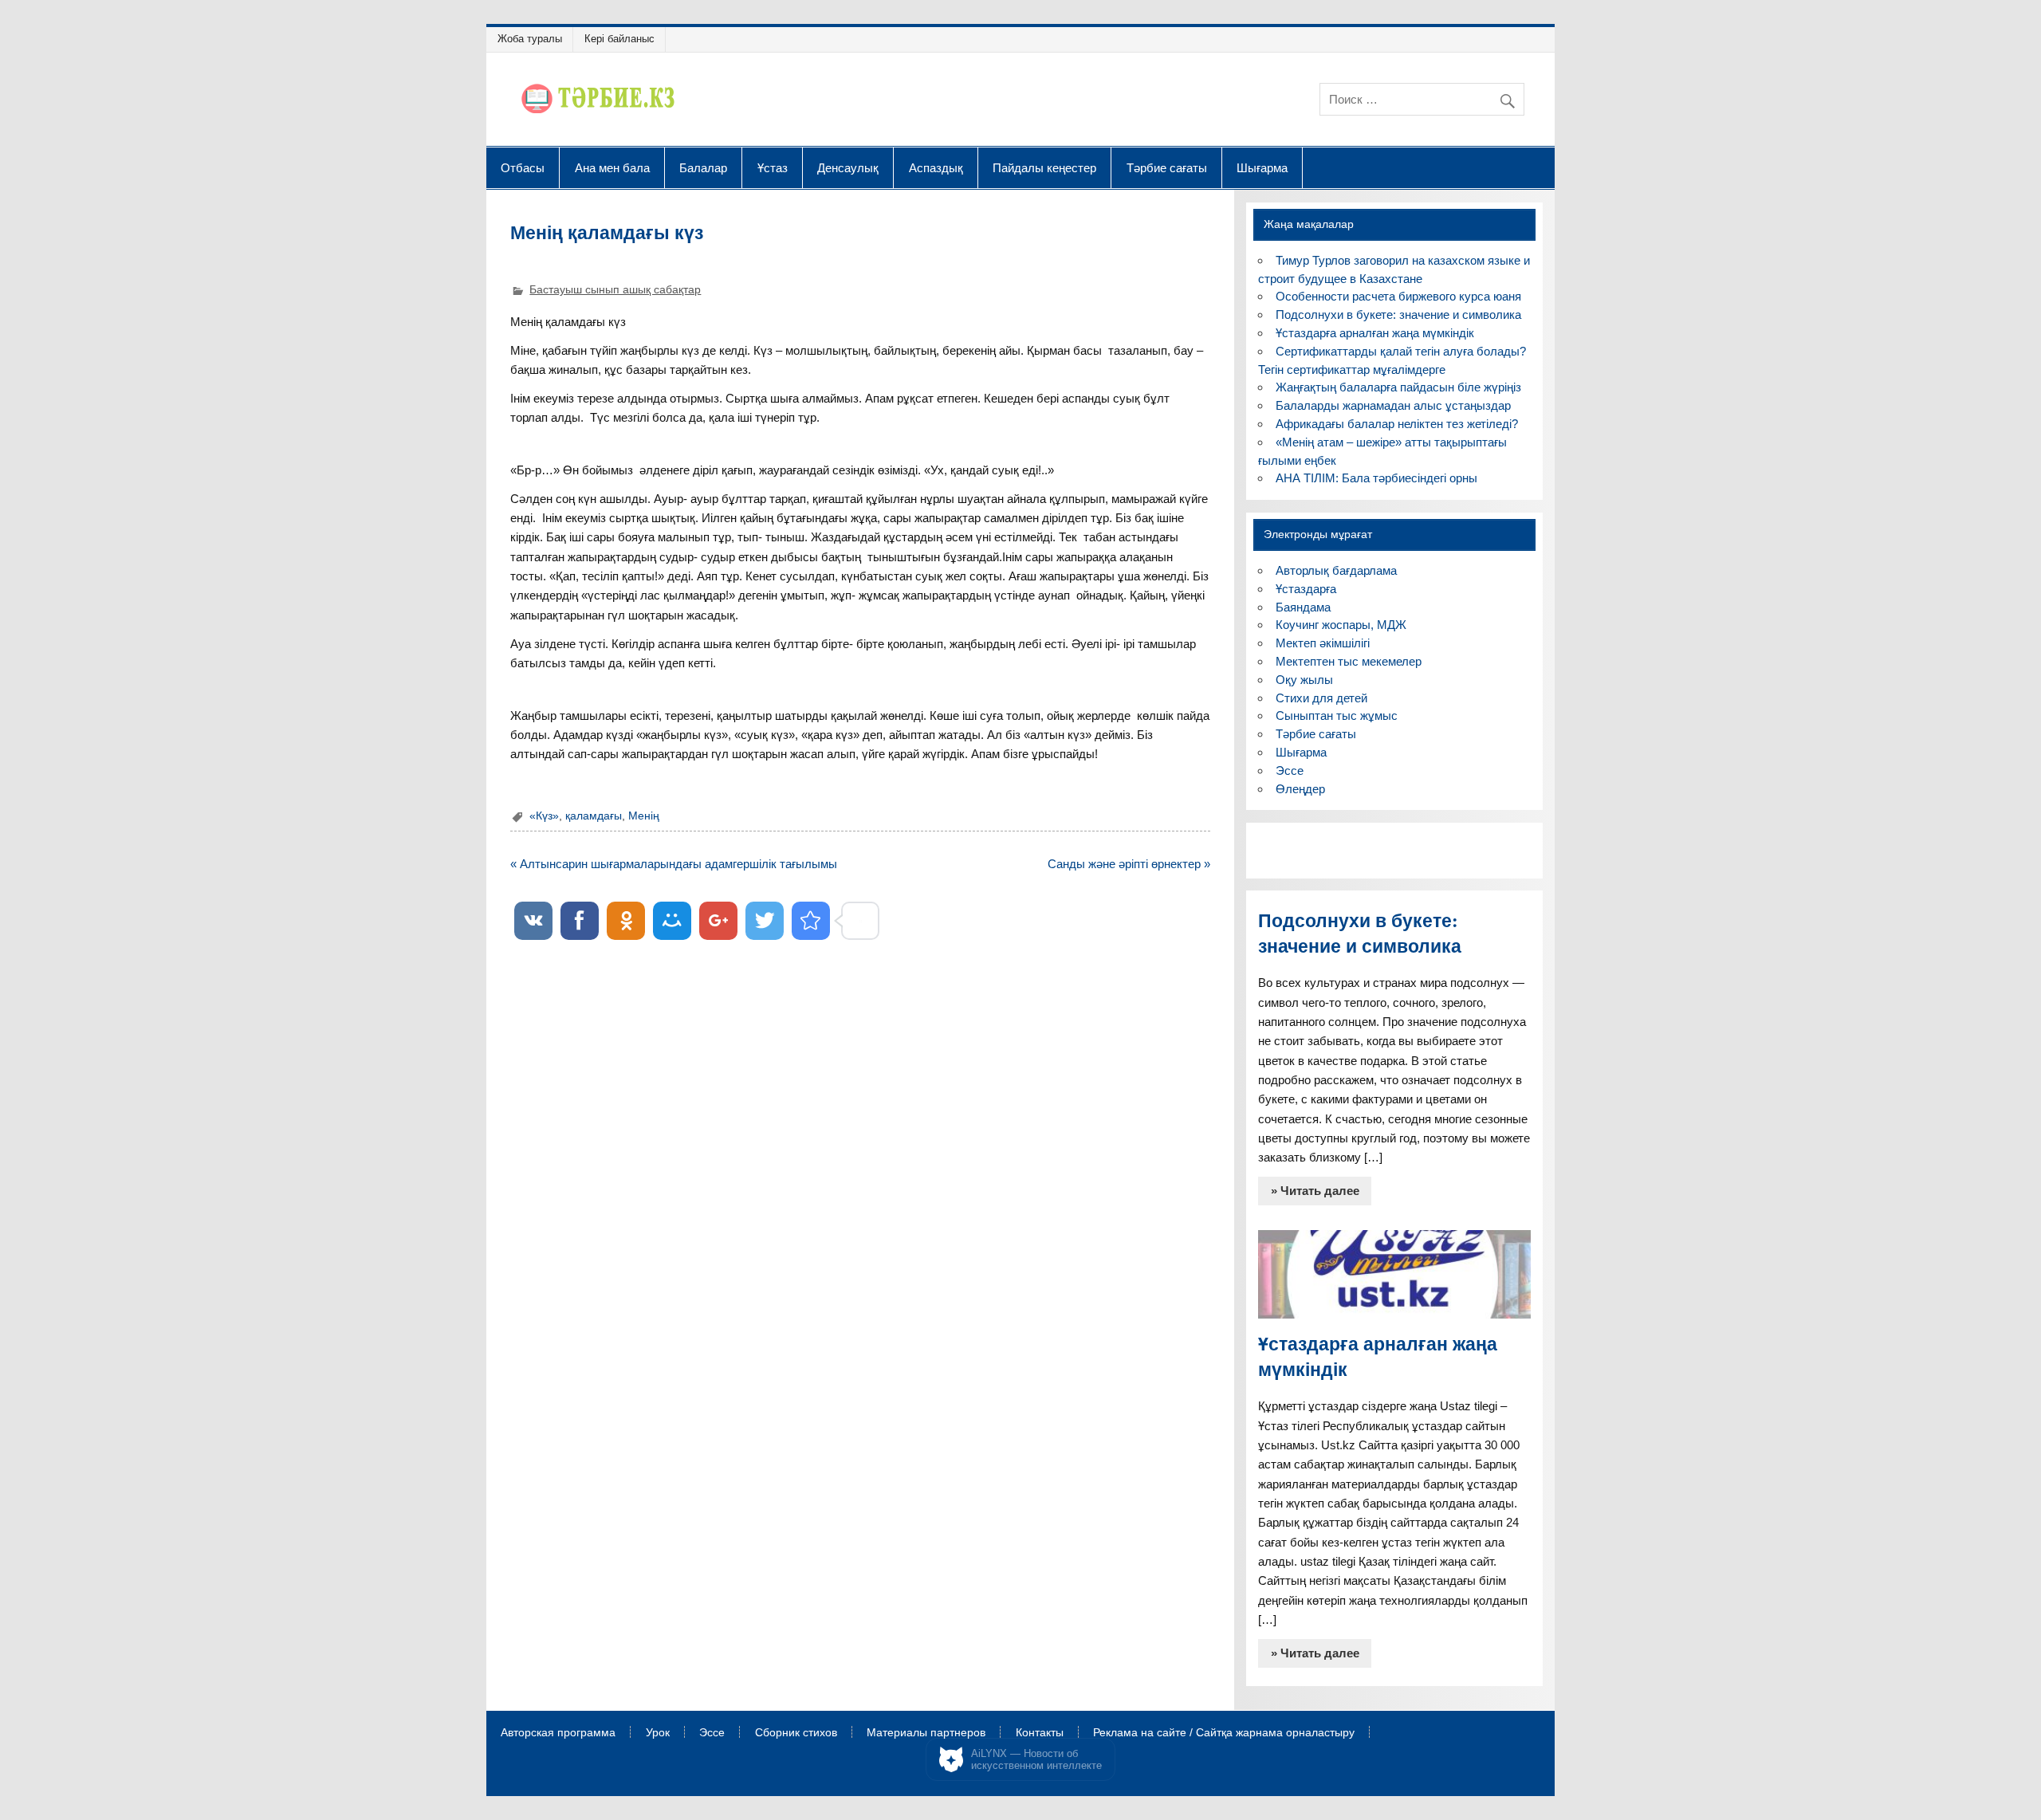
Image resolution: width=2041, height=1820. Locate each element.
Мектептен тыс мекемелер (1349, 661)
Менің (644, 816)
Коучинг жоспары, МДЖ (1341, 625)
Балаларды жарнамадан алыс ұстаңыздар (1393, 405)
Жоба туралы (530, 39)
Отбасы (523, 167)
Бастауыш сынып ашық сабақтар (615, 290)
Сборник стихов (796, 1733)
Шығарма (1262, 167)
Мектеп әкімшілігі (1323, 643)
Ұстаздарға (1306, 589)
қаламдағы (594, 816)
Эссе (1290, 770)
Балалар (703, 167)
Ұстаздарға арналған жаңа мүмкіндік (1375, 333)
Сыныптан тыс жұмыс (1337, 715)
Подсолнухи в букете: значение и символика (1398, 314)
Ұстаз (773, 167)
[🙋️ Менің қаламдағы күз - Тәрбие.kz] (811, 921)
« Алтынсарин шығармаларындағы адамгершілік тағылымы (674, 864)
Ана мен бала (612, 167)
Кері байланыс (619, 39)
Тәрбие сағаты (1167, 167)
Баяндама (1303, 607)
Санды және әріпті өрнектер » (1129, 864)
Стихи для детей (1321, 698)
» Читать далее (1315, 1191)
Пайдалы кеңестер (1044, 167)
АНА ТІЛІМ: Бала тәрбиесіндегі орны (1376, 478)
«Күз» (544, 816)
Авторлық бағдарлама (1336, 570)
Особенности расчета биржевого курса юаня (1398, 296)
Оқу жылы (1304, 680)
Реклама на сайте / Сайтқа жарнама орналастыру (1224, 1733)
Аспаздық (936, 167)
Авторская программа (558, 1733)
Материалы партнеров (926, 1733)
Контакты (1040, 1733)
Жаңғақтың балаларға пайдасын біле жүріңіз (1398, 387)
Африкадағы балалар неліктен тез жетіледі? (1397, 424)
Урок (658, 1733)
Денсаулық (848, 167)
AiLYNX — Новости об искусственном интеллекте (1036, 1760)
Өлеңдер (1300, 789)
